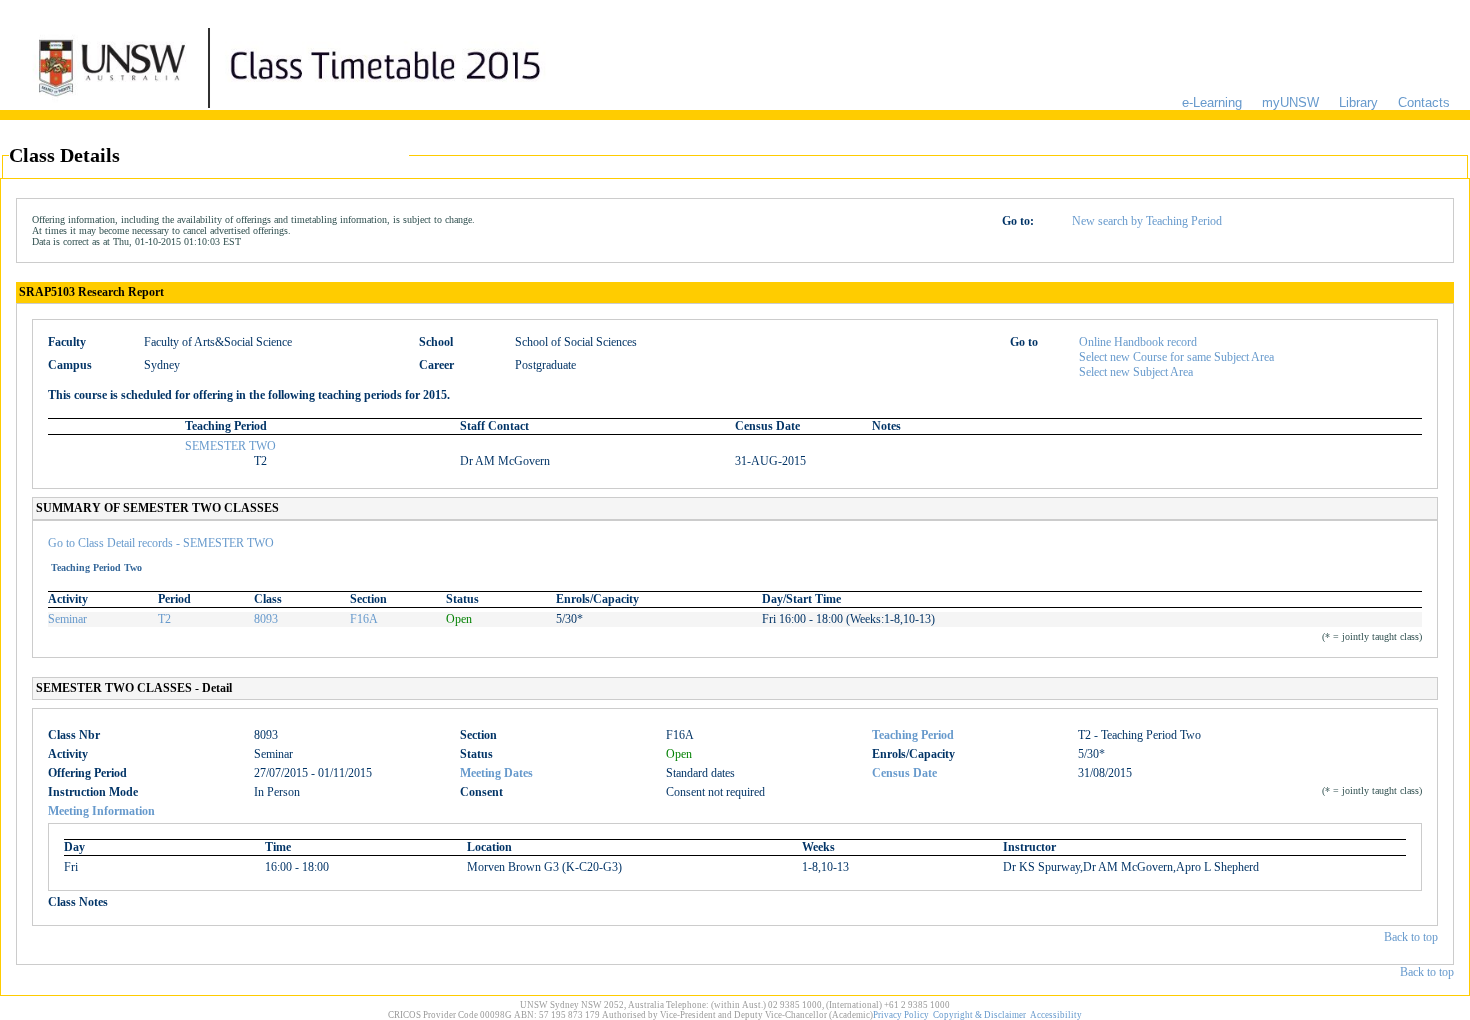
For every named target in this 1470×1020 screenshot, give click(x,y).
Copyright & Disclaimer (979, 1015)
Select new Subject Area (1136, 372)
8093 (266, 619)
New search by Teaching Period (1147, 221)
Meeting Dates (496, 773)
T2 (164, 619)
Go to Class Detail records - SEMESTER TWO (161, 543)
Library (1358, 102)
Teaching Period (913, 735)
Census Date (904, 773)
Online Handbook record (1138, 342)
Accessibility (1056, 1015)
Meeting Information (101, 811)
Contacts (1424, 102)
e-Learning (1212, 102)
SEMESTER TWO (230, 446)
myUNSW (1290, 102)
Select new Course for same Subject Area (1176, 357)
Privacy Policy (901, 1015)
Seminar (67, 619)
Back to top (1411, 937)
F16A (364, 619)
